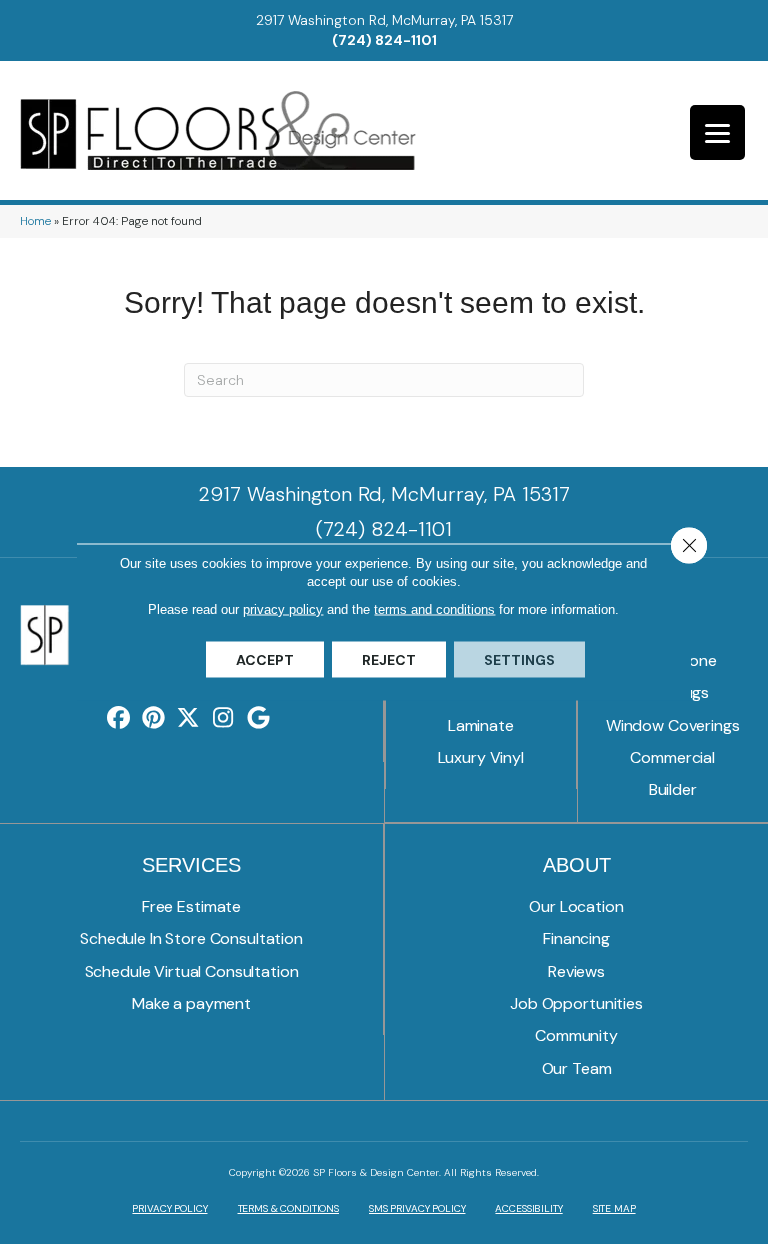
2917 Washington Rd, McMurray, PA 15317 (384, 20)
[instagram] (223, 718)
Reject (389, 660)
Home (35, 221)
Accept (265, 660)
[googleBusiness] (258, 718)
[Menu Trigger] (717, 132)
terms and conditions (434, 609)
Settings (519, 660)
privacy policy (283, 609)
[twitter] (188, 718)
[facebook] (118, 718)
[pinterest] (153, 718)
